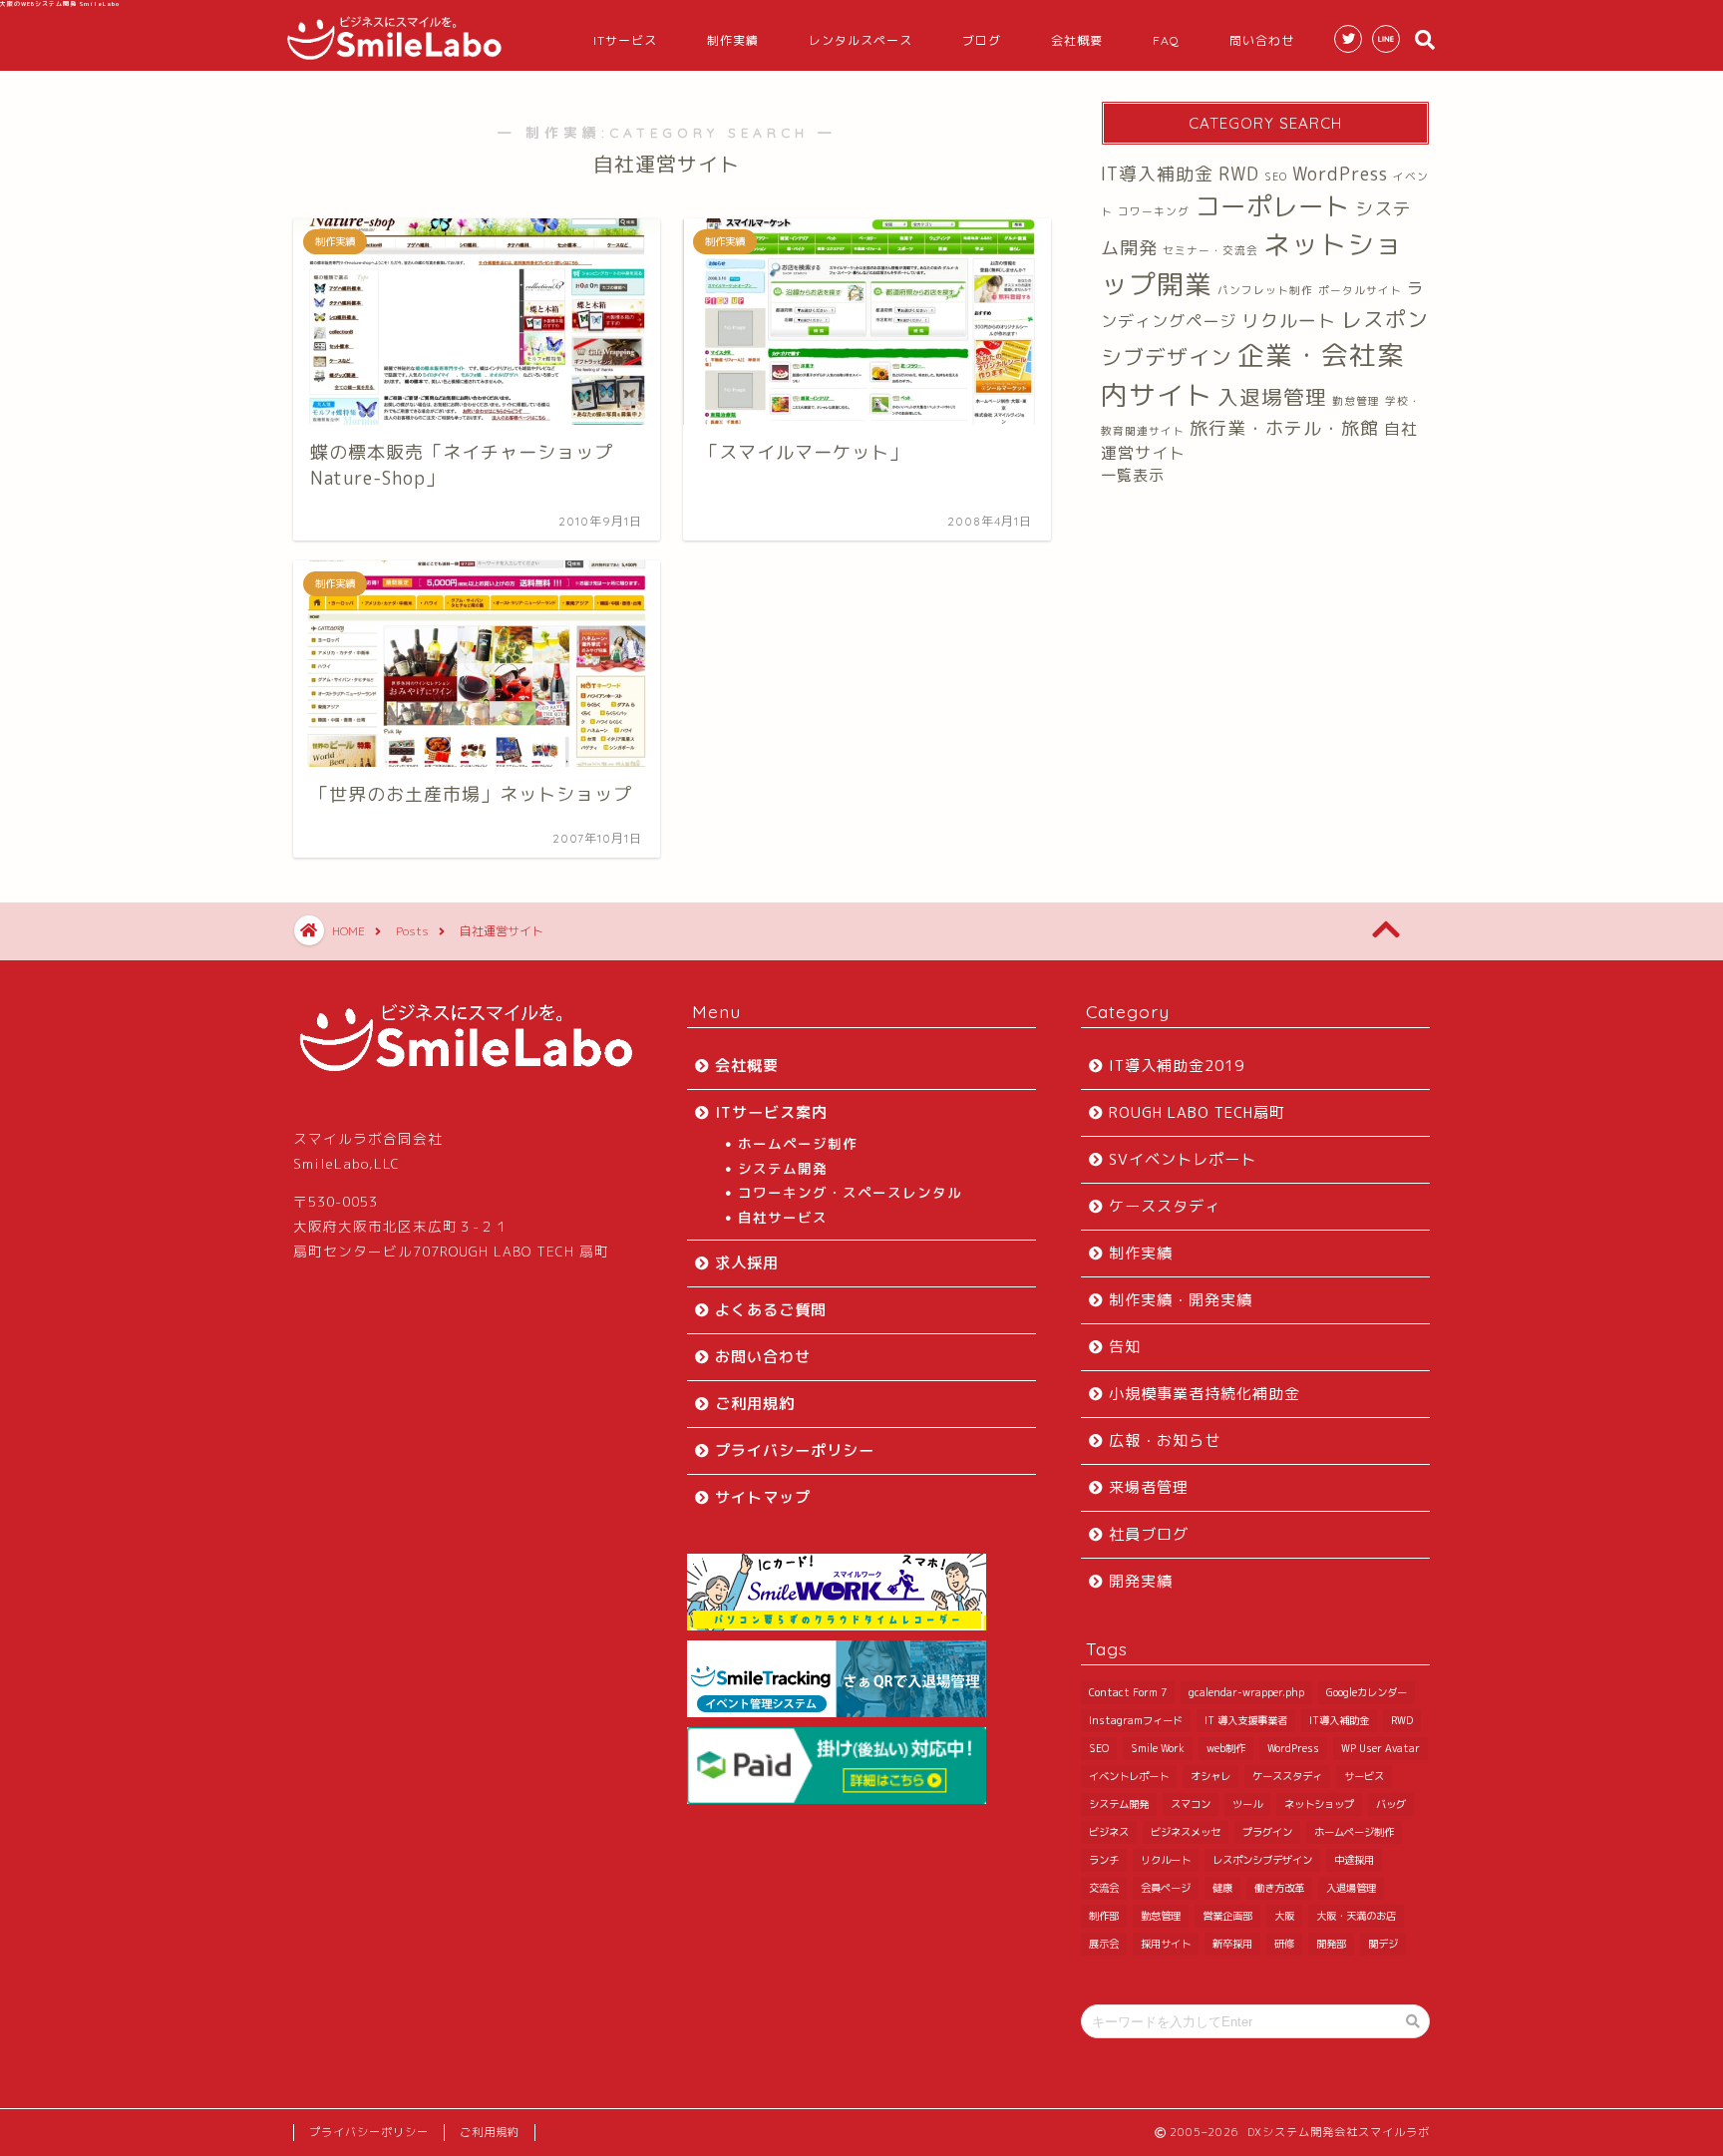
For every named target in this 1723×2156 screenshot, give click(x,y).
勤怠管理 (1356, 401)
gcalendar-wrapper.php (1246, 1692)
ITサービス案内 (771, 1112)
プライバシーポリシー (795, 1450)
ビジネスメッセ (1186, 1832)
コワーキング (1154, 211)
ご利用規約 (755, 1404)
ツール (1247, 1804)
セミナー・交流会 (1210, 250)
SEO (1276, 177)
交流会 (1104, 1888)
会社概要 (1077, 40)
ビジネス (1109, 1832)
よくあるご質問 (771, 1310)
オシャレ (1210, 1776)
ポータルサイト (1360, 290)
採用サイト (1166, 1944)
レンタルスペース (861, 40)
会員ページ (1166, 1888)
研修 (1284, 1944)
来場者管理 (1149, 1487)
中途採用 (1354, 1860)
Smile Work (1158, 1748)
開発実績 (1141, 1581)
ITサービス (625, 40)
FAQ (1166, 40)
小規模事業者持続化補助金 (1205, 1394)
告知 (1125, 1347)
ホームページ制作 (798, 1143)
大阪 (1284, 1916)
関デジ (1383, 1944)
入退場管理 (1272, 397)
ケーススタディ (1165, 1206)
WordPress (1340, 174)
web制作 (1226, 1748)
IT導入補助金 (1157, 174)
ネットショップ (1319, 1804)
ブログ (982, 40)
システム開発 (783, 1168)
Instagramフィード (1136, 1720)
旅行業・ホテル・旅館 (1284, 428)
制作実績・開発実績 (1181, 1300)
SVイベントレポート (1183, 1159)
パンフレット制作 (1265, 290)
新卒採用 (1232, 1944)
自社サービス (783, 1217)
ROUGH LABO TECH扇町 (1197, 1112)
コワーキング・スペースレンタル (850, 1192)
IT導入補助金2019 (1177, 1066)
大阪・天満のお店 (1356, 1916)
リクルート (1289, 321)
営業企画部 (1227, 1916)
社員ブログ (1149, 1534)
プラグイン (1267, 1832)
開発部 (1331, 1944)
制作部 (1104, 1916)
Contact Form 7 (1128, 1692)
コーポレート (1272, 206)
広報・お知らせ (1165, 1440)
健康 (1222, 1888)
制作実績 (733, 40)
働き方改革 (1279, 1888)
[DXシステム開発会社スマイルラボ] (395, 58)
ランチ (1104, 1860)
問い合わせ (1262, 40)
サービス (1364, 1776)
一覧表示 (1133, 475)
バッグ (1391, 1804)
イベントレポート (1129, 1776)
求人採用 (747, 1263)
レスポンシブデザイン (1262, 1860)
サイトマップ (763, 1497)
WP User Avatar (1380, 1748)
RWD (1239, 174)
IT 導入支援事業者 (1246, 1720)
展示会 (1104, 1944)
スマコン (1191, 1804)
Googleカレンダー (1367, 1692)
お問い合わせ (763, 1357)
